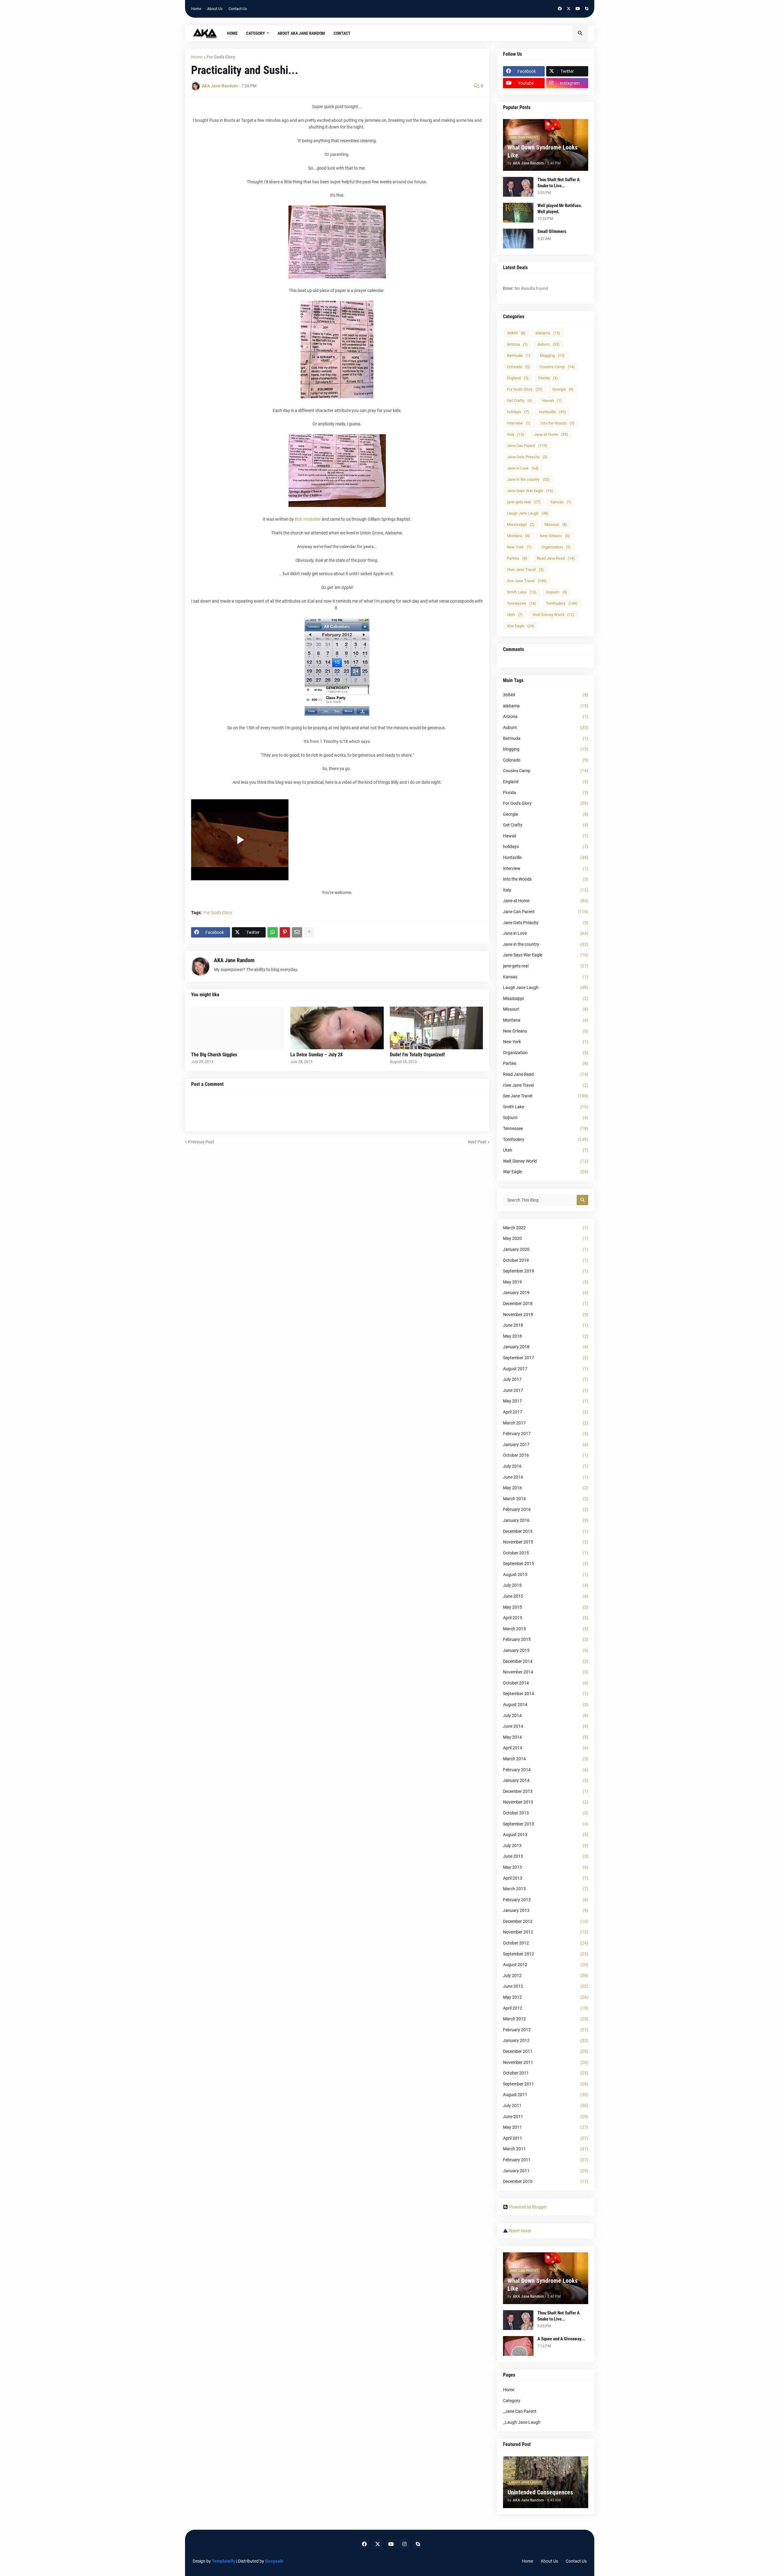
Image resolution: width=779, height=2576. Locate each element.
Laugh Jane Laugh (528, 513)
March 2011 (546, 2149)
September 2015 (546, 1564)
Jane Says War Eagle (530, 491)
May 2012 (546, 1997)
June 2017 (546, 1390)
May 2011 (546, 2127)
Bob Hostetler (308, 519)
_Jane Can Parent (520, 2411)
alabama (548, 333)
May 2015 (546, 1607)
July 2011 (546, 2106)
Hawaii (552, 401)
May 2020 (546, 1238)
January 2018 (546, 1347)
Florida (548, 378)
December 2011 (546, 2051)
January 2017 (546, 1445)
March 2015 (546, 1629)
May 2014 (546, 1737)
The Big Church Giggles (214, 1055)
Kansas (561, 502)
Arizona (517, 344)
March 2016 (546, 1499)
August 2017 (546, 1369)
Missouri (556, 524)
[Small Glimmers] (518, 239)
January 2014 (546, 1780)
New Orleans (555, 536)
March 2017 (546, 1423)
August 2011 (546, 2095)
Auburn (548, 344)
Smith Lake (522, 592)
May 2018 (546, 1336)
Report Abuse (520, 2231)
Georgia (563, 389)
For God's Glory (221, 57)
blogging (552, 355)
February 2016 (546, 1509)
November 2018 (546, 1314)
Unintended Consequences (540, 2492)
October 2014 (546, 1683)
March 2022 (546, 1228)
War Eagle (521, 626)
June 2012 (546, 1986)
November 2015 (546, 1542)
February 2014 (546, 1770)
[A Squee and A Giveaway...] (518, 2346)
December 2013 (546, 1791)
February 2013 (546, 1900)
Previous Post (201, 1142)
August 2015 (546, 1575)
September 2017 (546, 1358)
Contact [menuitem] (342, 33)
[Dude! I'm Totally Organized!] (437, 1028)
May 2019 (546, 1282)
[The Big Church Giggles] (238, 1028)
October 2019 (546, 1260)
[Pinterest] (285, 932)
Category (512, 2401)
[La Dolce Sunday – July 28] (337, 1028)
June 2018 (546, 1325)
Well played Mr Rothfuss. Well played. (560, 209)
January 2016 (546, 1520)
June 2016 (546, 1477)
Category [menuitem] (256, 33)
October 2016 (546, 1455)
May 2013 (546, 1867)
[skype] (587, 9)
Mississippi (521, 524)
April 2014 (546, 1748)
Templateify (224, 2561)
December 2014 (546, 1661)
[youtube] (578, 9)
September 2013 (546, 1824)
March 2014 (546, 1759)
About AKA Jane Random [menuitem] (301, 33)
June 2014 (546, 1726)
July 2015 (546, 1585)
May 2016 (546, 1488)
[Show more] (309, 932)
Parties (517, 558)
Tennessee (522, 603)
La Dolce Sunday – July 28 (316, 1055)
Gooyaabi (274, 2561)
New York (519, 547)
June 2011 (546, 2117)
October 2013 (546, 1813)
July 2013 (546, 1846)
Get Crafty (520, 401)
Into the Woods (557, 423)
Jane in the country (528, 479)
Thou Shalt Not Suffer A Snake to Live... (559, 183)
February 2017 (546, 1434)
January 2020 (546, 1249)
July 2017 (546, 1379)
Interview (519, 423)
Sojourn (557, 592)
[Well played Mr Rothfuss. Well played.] (518, 213)
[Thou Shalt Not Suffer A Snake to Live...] (518, 187)
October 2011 (546, 2073)
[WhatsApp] (273, 932)
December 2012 (546, 1921)
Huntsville (552, 412)
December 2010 (546, 2181)
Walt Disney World (553, 615)
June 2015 (546, 1596)
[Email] (297, 932)
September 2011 (546, 2084)
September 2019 (546, 1271)
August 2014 (546, 1705)
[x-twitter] (569, 9)
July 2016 (546, 1466)
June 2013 (546, 1856)
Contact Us (238, 9)
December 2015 (546, 1531)
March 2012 (546, 2019)
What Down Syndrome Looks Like (543, 151)
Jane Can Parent (527, 446)
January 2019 (546, 1293)
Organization (556, 547)
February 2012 (546, 2030)
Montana (519, 536)
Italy (516, 434)
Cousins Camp (557, 367)
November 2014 (546, 1672)
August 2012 (546, 1965)
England (518, 378)
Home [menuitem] (232, 33)
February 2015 (546, 1639)
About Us (215, 9)
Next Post (477, 1142)
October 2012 (546, 1943)
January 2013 (546, 1910)
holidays (518, 412)
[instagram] (404, 2544)
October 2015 (546, 1553)
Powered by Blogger (528, 2207)
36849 (516, 333)
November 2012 (546, 1932)
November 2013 (546, 1802)
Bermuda (519, 355)
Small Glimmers (552, 231)
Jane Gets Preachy (527, 457)
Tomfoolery (562, 603)
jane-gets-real (524, 502)
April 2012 (546, 2008)
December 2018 (546, 1304)
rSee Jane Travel (525, 570)
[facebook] (560, 9)
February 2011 (546, 2160)
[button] (580, 33)
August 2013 (546, 1835)
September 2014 (546, 1694)
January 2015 (546, 1650)
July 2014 (546, 1716)
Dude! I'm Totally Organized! (417, 1055)
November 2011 (546, 2062)
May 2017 (546, 1401)
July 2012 (546, 1976)
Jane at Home (551, 434)
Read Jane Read (556, 558)
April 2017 (546, 1412)
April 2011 (546, 2138)
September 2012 (546, 1954)
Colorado (519, 367)
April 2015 (546, 1618)
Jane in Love (523, 468)
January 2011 (546, 2171)
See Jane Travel (527, 581)
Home (196, 9)
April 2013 (546, 1878)
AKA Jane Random (234, 960)
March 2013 (546, 1889)
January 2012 (546, 2040)
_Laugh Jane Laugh (522, 2422)
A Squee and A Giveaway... (561, 2339)
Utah (515, 615)
